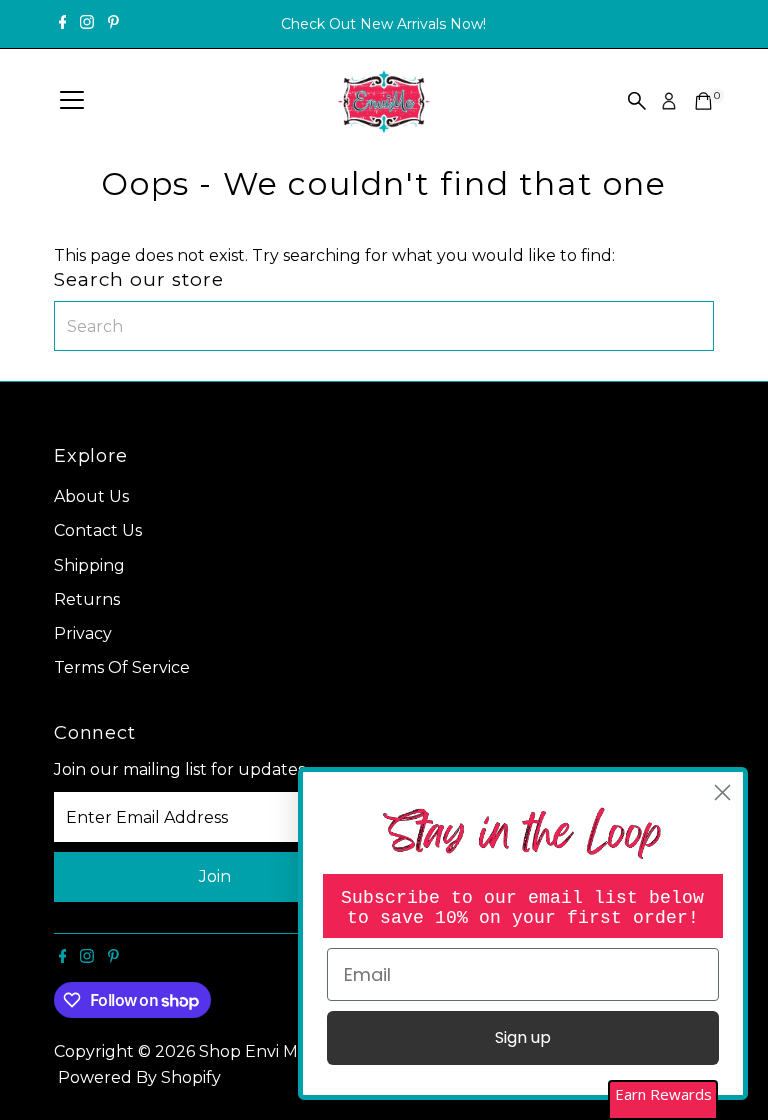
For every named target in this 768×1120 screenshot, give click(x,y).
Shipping (89, 565)
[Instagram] (87, 24)
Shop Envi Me (255, 1051)
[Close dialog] (722, 792)
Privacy (83, 633)
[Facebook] (63, 24)
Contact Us (98, 530)
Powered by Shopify (139, 1077)
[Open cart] (703, 101)
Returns (87, 599)
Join (215, 876)
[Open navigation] (72, 101)
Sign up (523, 1037)
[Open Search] (637, 101)
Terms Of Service (122, 667)
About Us (91, 496)
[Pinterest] (113, 24)
